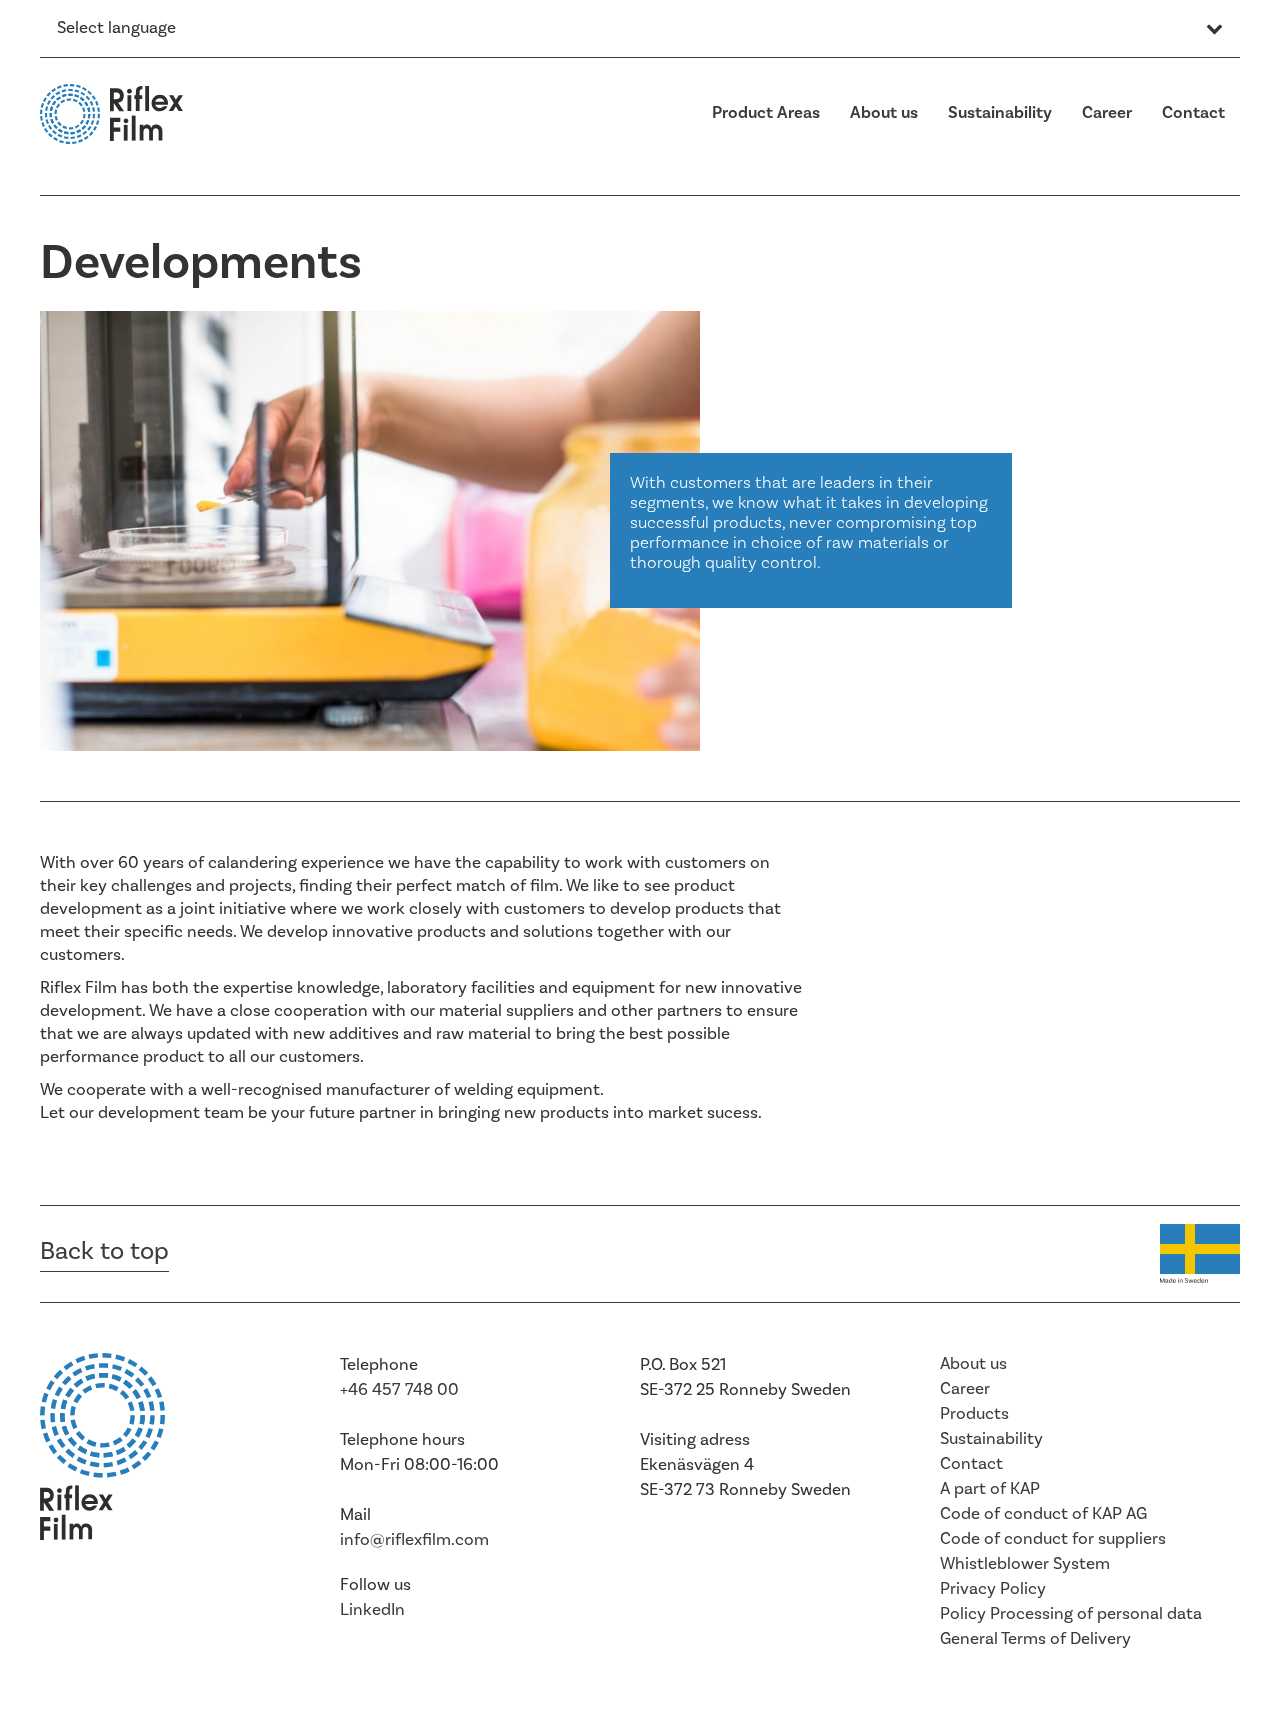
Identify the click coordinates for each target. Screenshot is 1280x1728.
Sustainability (1000, 113)
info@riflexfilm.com (414, 1540)
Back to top (104, 1251)
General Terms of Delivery (1035, 1639)
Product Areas (766, 113)
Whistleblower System (1025, 1564)
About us (884, 113)
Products (974, 1414)
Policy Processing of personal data (1071, 1614)
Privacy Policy (993, 1589)
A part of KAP (990, 1489)
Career (1107, 113)
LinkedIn (372, 1610)
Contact (1193, 113)
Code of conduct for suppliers (1053, 1539)
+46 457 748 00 (399, 1390)
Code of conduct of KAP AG (1043, 1514)
